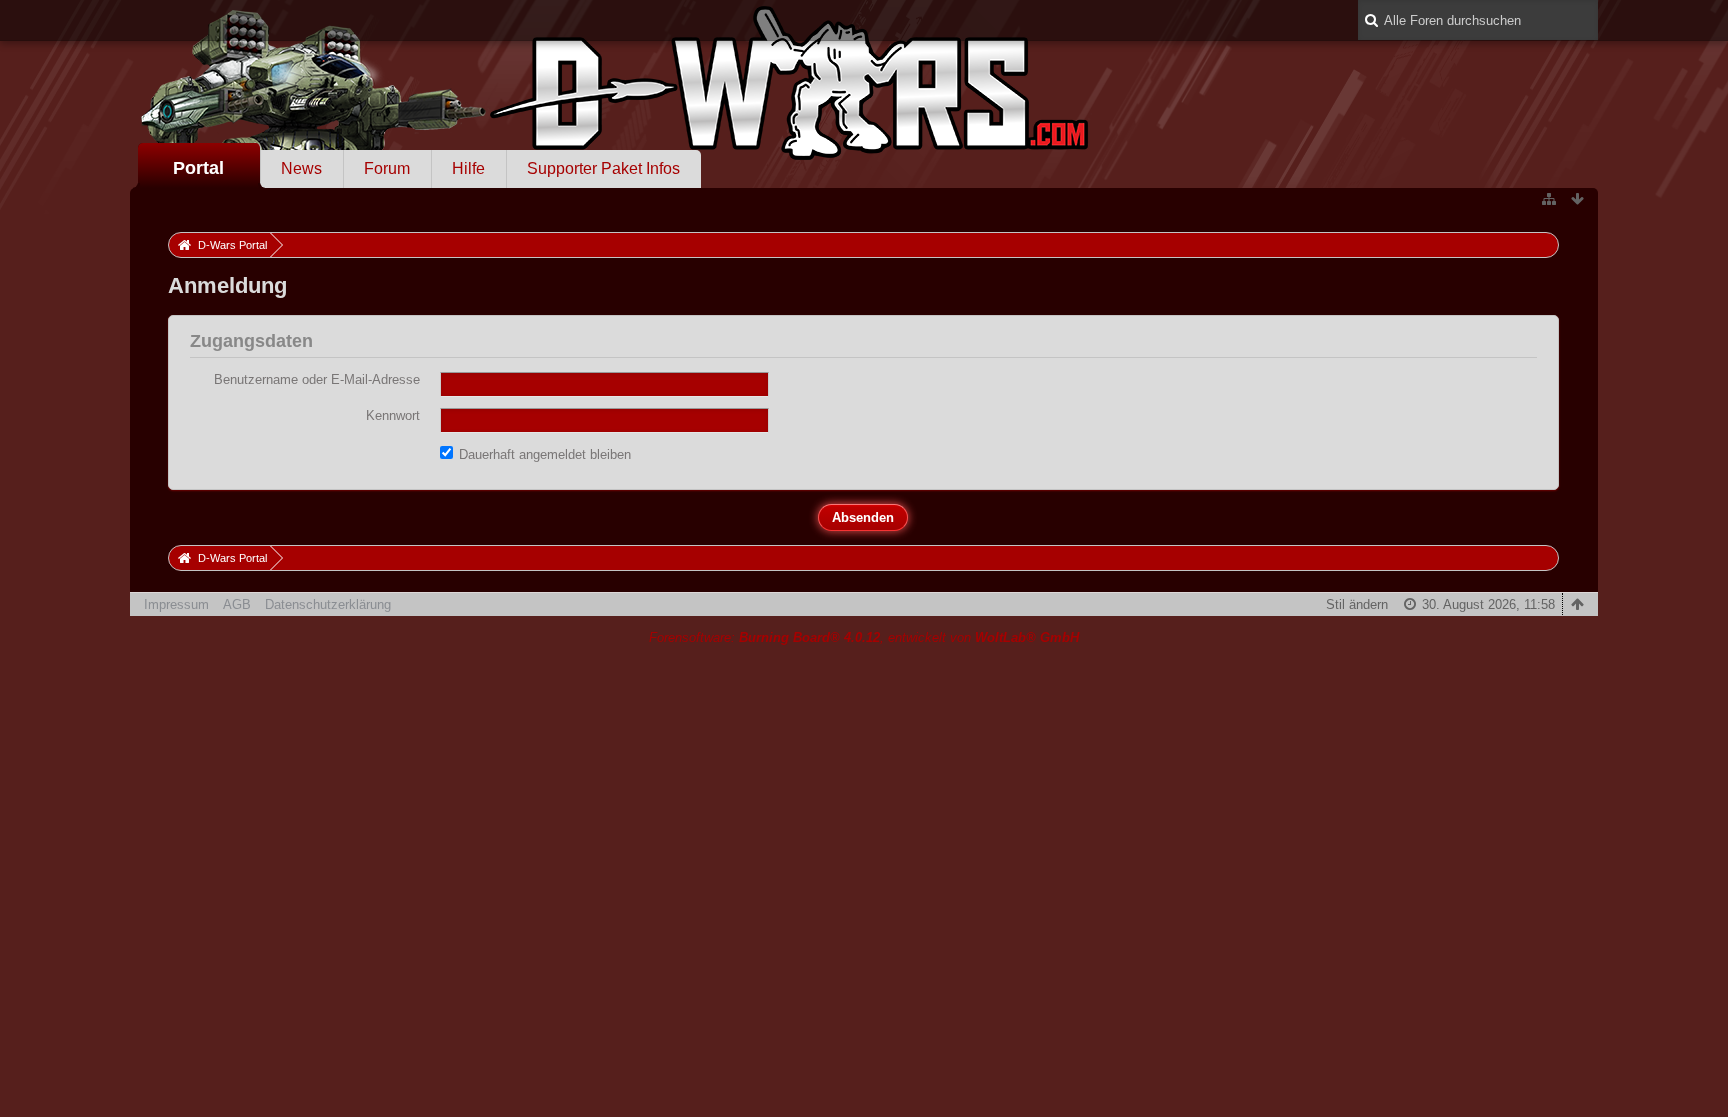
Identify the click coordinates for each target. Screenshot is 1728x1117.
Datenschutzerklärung (328, 604)
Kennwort (393, 415)
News (301, 168)
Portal (198, 168)
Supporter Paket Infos (603, 168)
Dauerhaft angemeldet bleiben (543, 454)
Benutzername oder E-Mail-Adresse (317, 379)
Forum (387, 168)
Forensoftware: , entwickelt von (864, 637)
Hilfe (468, 168)
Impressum (176, 604)
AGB (237, 604)
